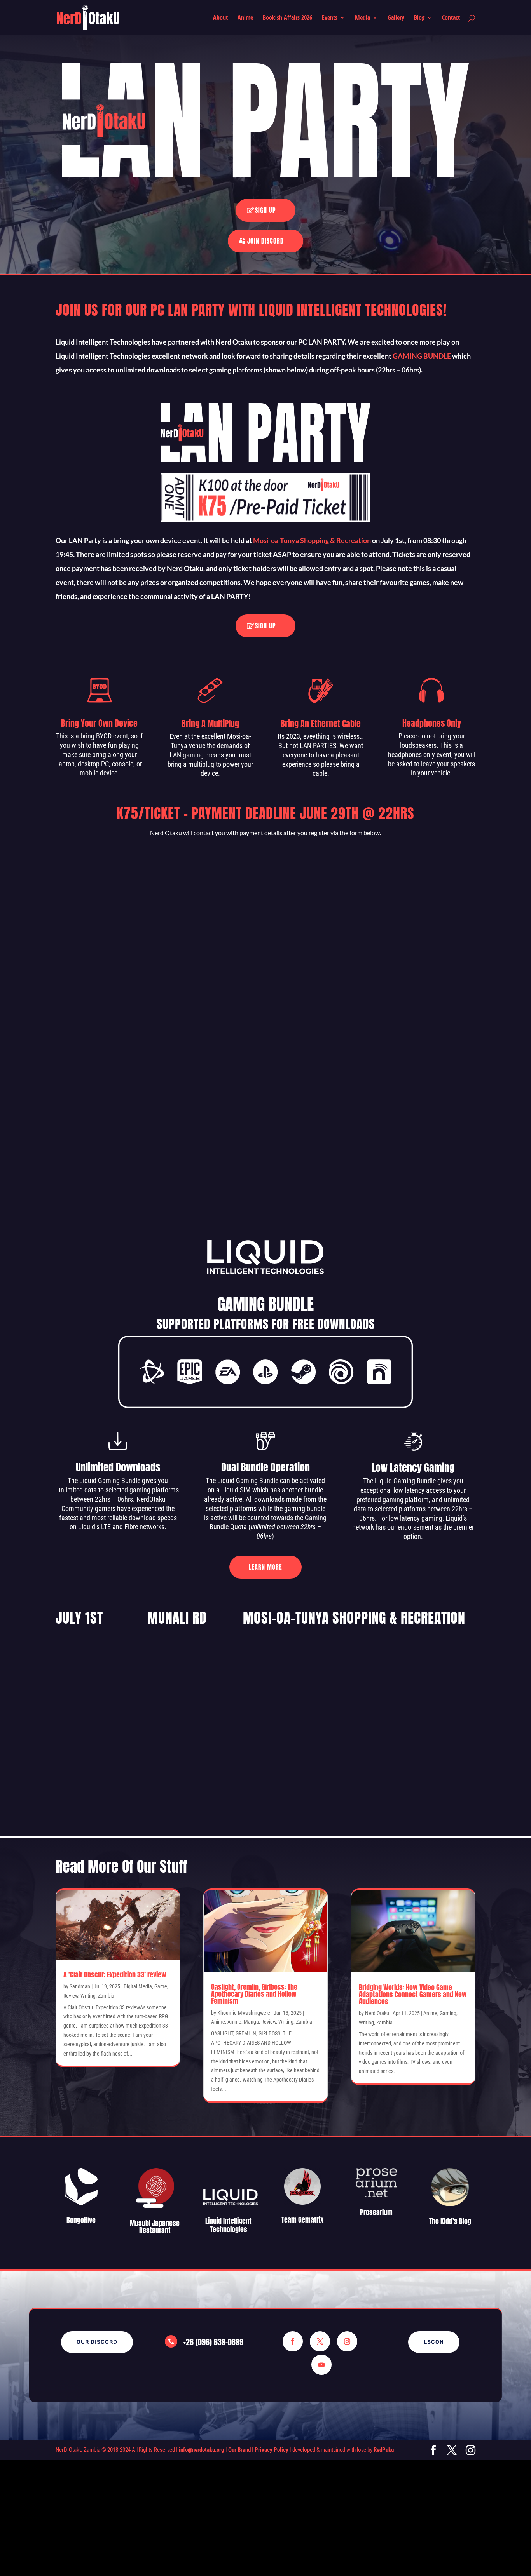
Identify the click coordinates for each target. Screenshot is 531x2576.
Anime (245, 18)
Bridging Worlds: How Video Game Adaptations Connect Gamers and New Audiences (413, 1994)
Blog (419, 18)
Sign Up (265, 210)
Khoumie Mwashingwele (244, 2013)
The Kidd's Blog (450, 2221)
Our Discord (97, 2342)
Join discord (265, 241)
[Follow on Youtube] (321, 2365)
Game (161, 1986)
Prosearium (376, 2212)
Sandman (80, 1986)
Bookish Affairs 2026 (287, 18)
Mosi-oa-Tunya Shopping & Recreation (312, 540)
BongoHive (81, 2220)
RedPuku (384, 2450)
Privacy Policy (272, 2450)
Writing (88, 1996)
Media (362, 18)
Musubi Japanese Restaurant (155, 2227)
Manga (251, 2022)
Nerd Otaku (377, 2013)
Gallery (396, 18)
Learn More (265, 1567)
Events (330, 18)
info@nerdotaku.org (202, 2450)
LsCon (434, 2342)
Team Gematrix (302, 2220)
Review (71, 1996)
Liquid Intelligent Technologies (228, 2225)
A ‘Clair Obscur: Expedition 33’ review (115, 1975)
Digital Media (138, 1986)
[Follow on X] (320, 2341)
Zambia (106, 1996)
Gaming (448, 2013)
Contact (451, 18)
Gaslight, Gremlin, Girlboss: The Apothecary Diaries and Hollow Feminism (254, 1994)
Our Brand (239, 2450)
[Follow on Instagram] (347, 2341)
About (220, 18)
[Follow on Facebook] (293, 2341)
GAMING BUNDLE (422, 356)
